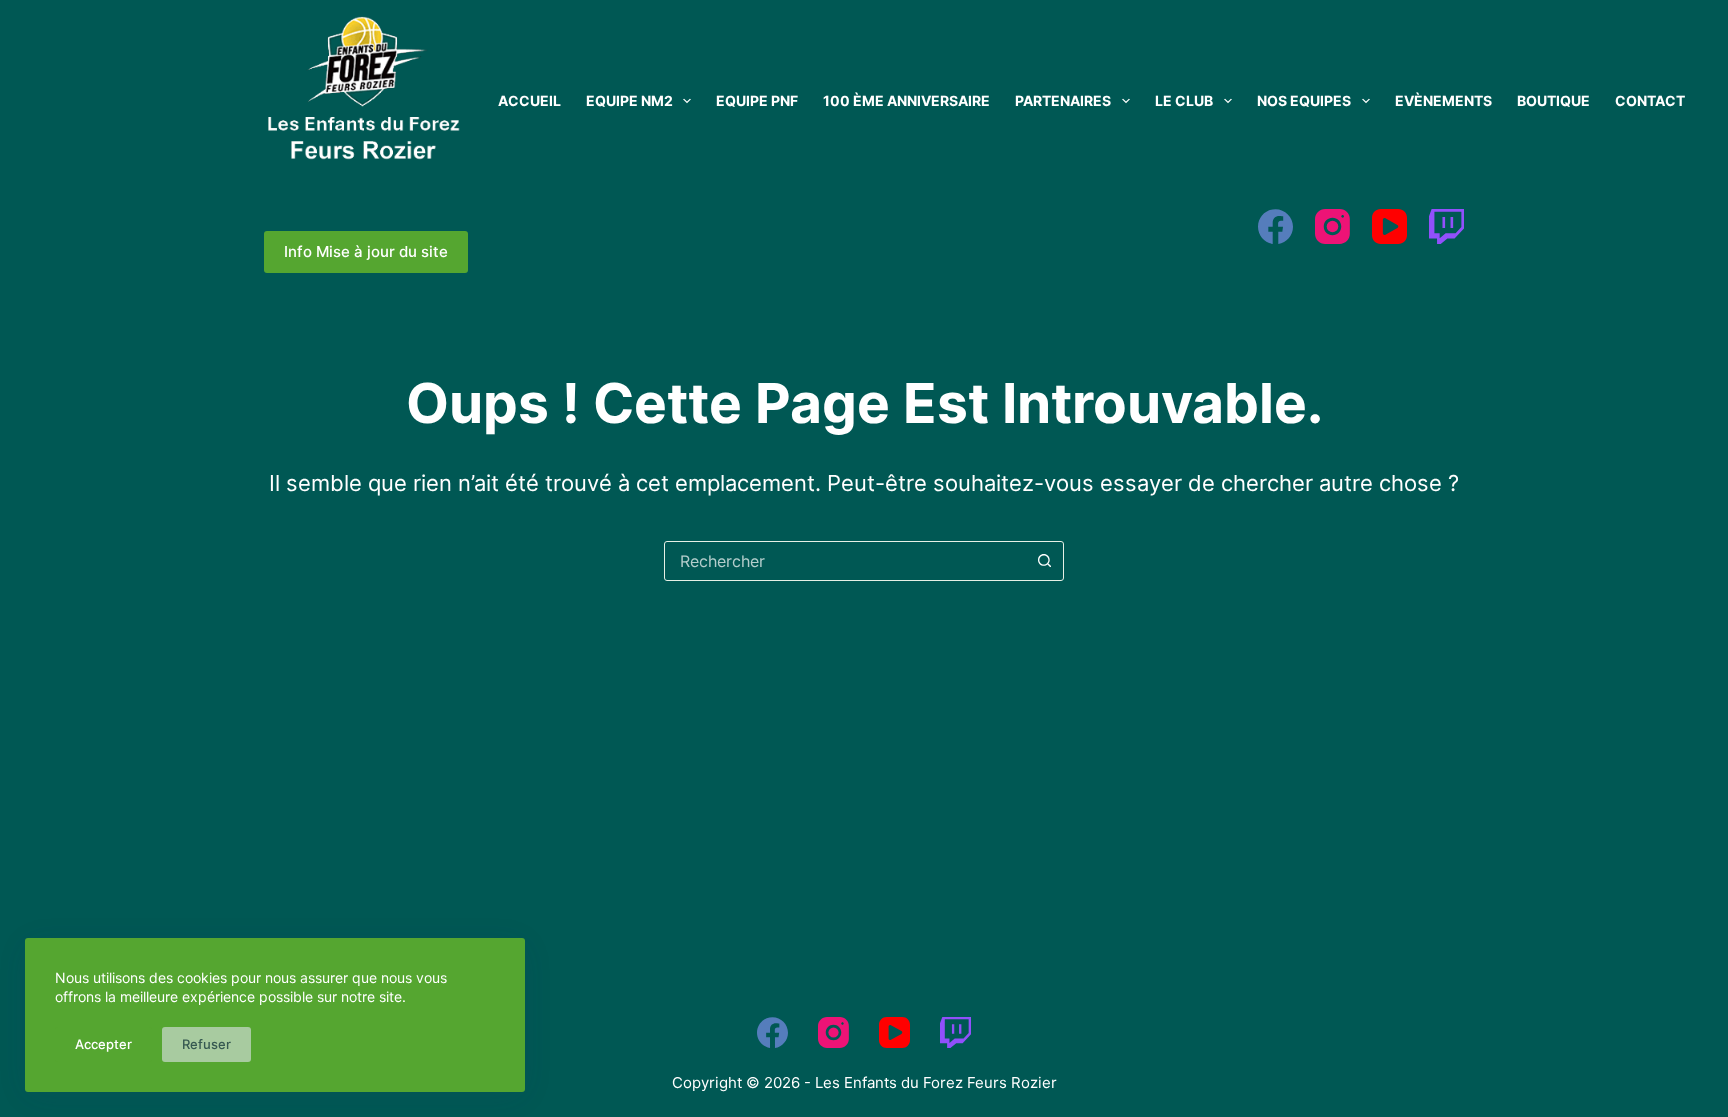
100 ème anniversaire (906, 100)
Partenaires (1063, 100)
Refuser (206, 1044)
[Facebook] (1275, 226)
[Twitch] (1446, 226)
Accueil (529, 100)
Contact (1650, 100)
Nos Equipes (1304, 100)
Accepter (103, 1044)
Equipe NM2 (629, 100)
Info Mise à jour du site (366, 251)
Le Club (1184, 100)
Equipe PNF (757, 100)
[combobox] (845, 561)
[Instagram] (1332, 226)
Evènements (1443, 100)
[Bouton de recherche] (1044, 561)
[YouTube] (1389, 226)
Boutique (1553, 100)
